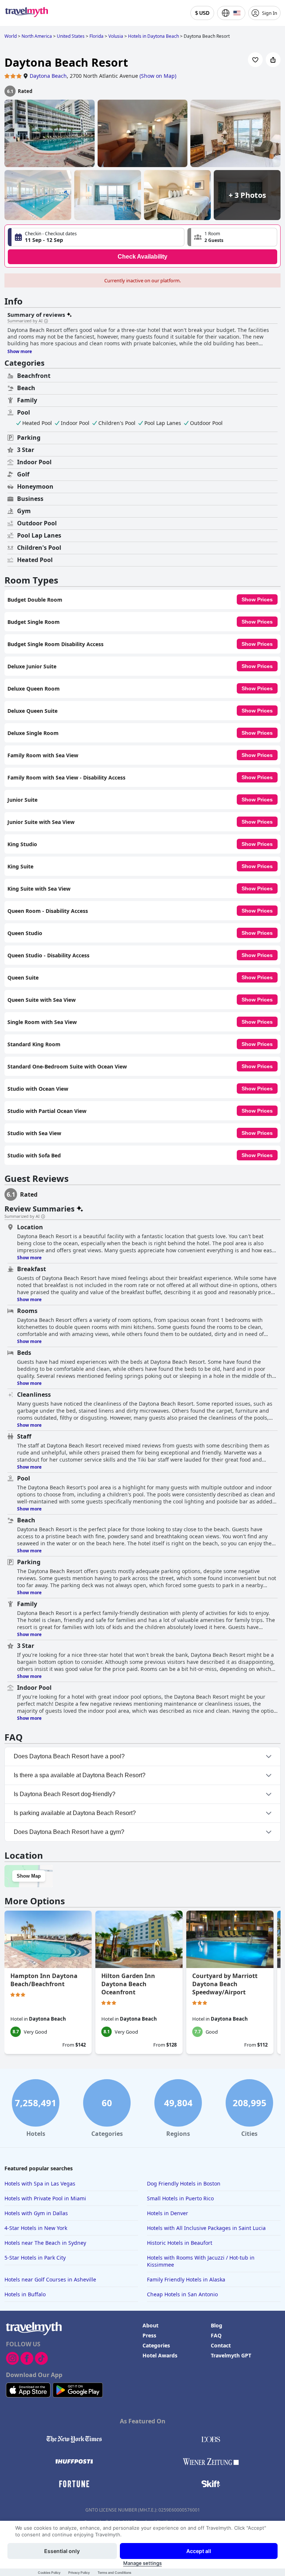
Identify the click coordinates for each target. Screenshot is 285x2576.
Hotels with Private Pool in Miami (45, 2198)
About (150, 2325)
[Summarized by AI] (46, 321)
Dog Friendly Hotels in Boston (184, 2183)
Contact (221, 2345)
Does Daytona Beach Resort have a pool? (69, 1756)
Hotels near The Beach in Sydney (45, 2243)
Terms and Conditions (114, 2572)
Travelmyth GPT (231, 2355)
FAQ (216, 2335)
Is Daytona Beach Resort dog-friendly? (65, 1794)
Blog (217, 2325)
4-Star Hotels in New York (36, 2228)
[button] (232, 237)
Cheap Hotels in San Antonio (182, 2294)
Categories (156, 2345)
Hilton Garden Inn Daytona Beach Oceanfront (128, 1984)
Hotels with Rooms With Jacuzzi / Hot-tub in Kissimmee (201, 2261)
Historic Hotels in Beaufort (180, 2243)
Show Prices (257, 599)
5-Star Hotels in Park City (35, 2258)
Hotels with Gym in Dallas (36, 2213)
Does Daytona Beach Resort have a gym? (69, 1832)
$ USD (202, 13)
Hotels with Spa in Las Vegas (40, 2183)
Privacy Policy (79, 2572)
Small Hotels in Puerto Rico (180, 2198)
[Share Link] (273, 60)
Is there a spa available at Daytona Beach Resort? (80, 1775)
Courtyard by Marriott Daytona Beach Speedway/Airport (225, 1984)
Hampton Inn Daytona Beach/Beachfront (44, 1980)
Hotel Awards (160, 2355)
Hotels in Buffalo (25, 2294)
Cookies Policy (49, 2572)
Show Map (29, 1876)
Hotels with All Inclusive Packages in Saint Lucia (206, 2228)
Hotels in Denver (168, 2213)
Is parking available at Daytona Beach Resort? (75, 1813)
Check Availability (142, 257)
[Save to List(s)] (255, 60)
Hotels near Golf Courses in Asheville (50, 2279)
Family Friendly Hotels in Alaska (186, 2279)
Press (149, 2335)
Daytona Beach (48, 76)
